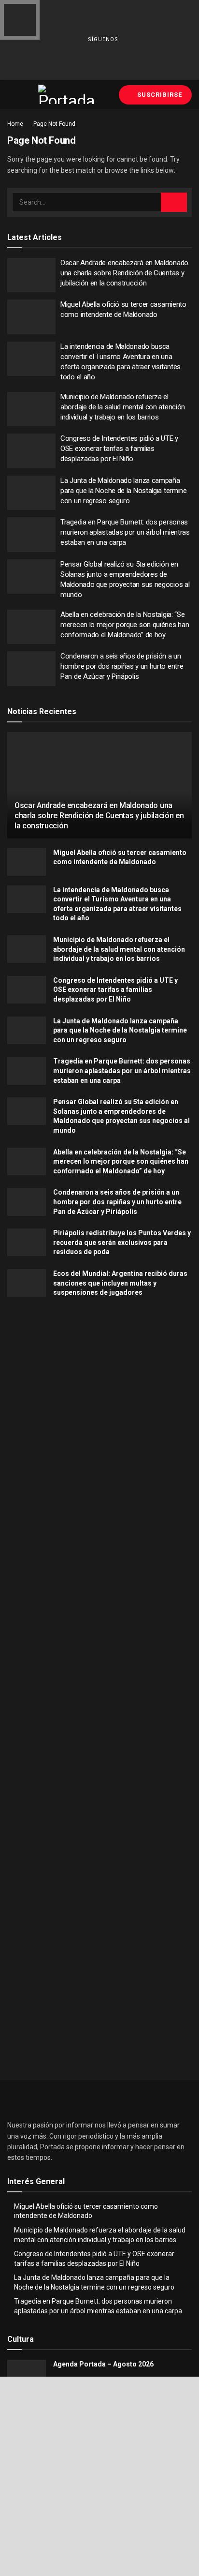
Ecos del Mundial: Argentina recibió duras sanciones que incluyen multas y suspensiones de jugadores (120, 1283)
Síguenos (102, 40)
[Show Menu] (11, 94)
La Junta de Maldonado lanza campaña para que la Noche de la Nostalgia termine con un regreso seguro (124, 491)
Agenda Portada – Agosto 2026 (103, 2364)
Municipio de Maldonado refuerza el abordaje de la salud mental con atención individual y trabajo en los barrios (123, 407)
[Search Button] (174, 202)
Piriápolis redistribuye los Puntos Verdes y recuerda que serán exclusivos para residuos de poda (122, 1242)
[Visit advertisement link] (99, 1408)
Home (15, 124)
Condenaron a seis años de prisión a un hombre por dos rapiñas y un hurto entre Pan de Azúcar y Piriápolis (122, 666)
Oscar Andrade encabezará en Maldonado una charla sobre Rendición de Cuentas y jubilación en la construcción (124, 273)
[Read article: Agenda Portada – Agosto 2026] (27, 2374)
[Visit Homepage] (67, 94)
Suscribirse (159, 95)
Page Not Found (54, 124)
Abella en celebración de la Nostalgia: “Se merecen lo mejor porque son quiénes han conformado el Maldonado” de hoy (125, 625)
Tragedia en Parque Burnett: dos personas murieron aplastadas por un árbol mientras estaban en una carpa (125, 532)
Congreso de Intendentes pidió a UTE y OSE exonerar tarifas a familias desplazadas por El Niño (119, 449)
